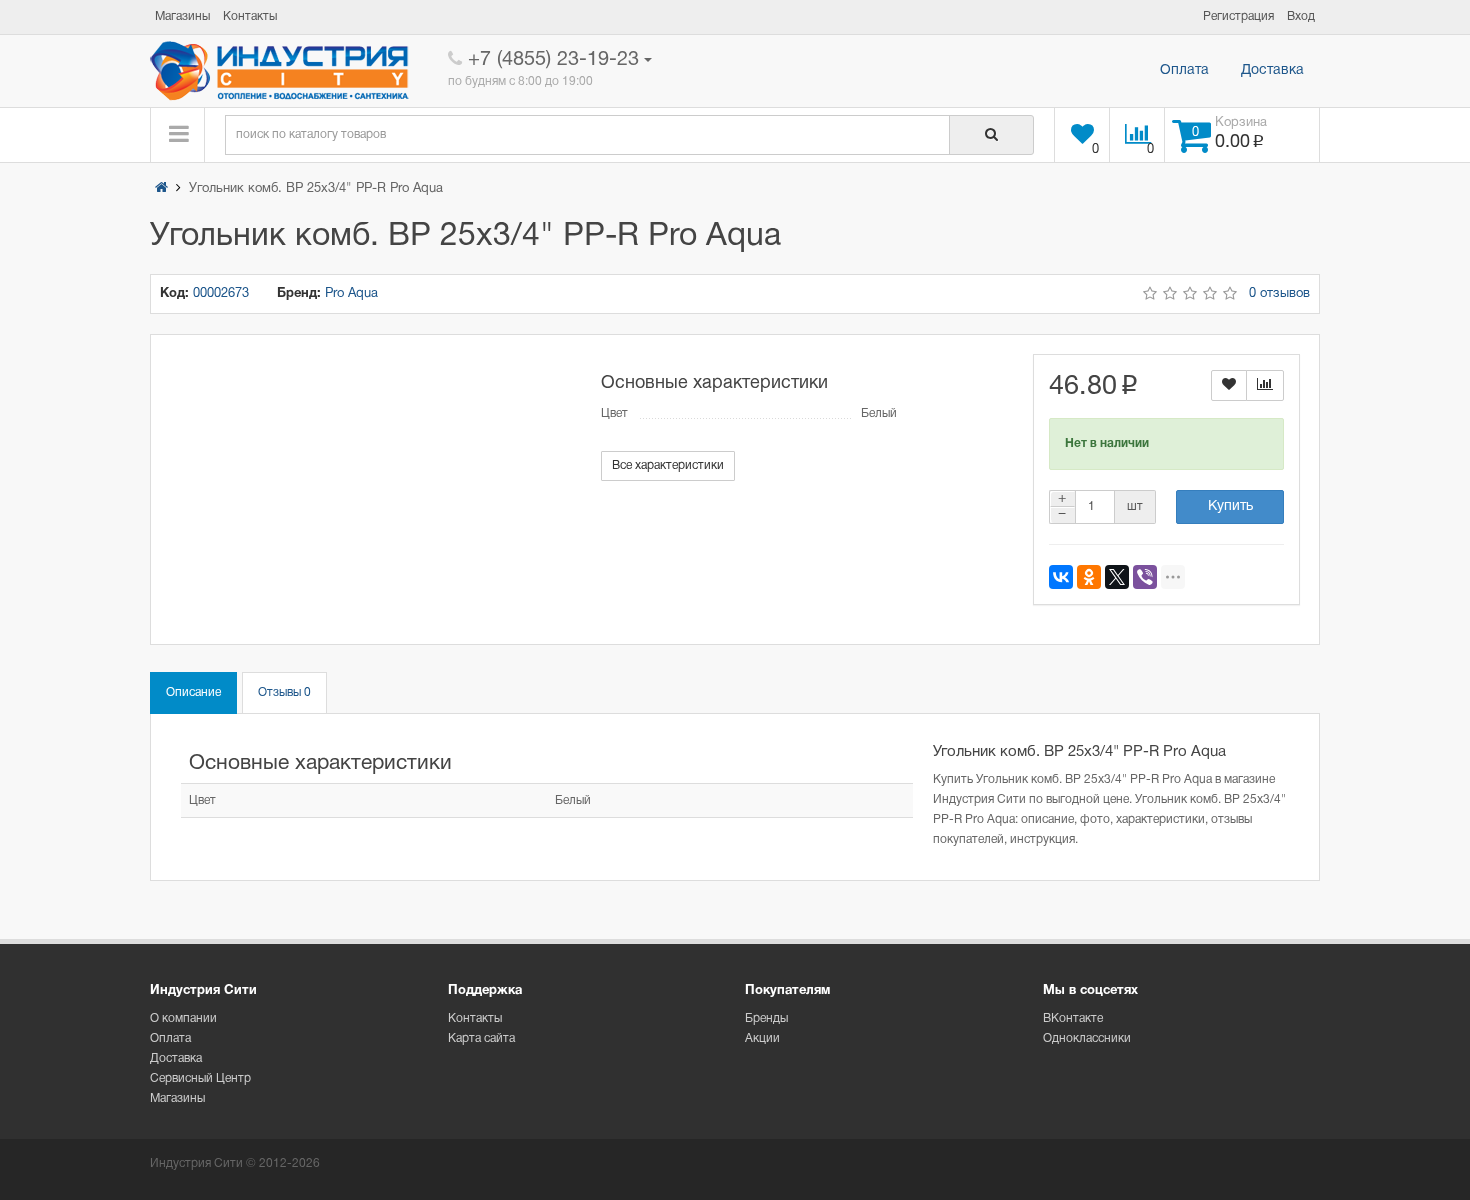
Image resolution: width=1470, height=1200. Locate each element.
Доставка (1272, 70)
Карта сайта (481, 1038)
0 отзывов (1279, 294)
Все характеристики (668, 465)
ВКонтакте (1073, 1018)
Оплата (1184, 70)
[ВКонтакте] (1061, 577)
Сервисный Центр (200, 1078)
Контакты (475, 1018)
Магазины (177, 1098)
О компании (183, 1018)
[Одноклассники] (1089, 577)
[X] (1117, 577)
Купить (1230, 506)
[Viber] (1145, 577)
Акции (762, 1038)
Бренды (766, 1018)
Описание (193, 692)
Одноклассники (1087, 1038)
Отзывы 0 (284, 692)
